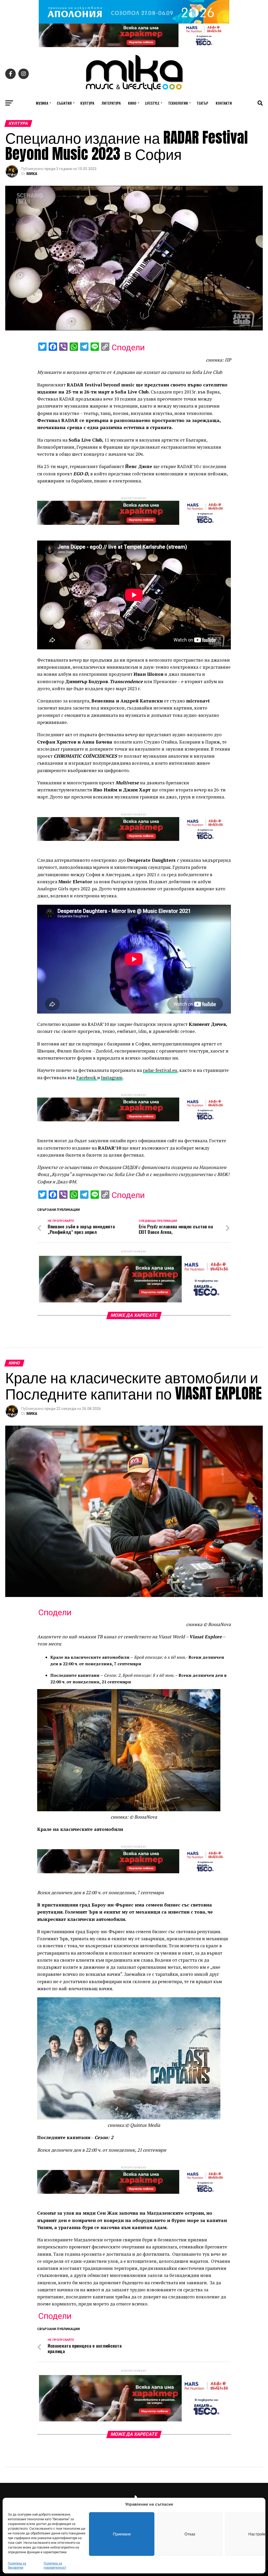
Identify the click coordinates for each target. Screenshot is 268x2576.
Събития (64, 103)
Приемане (122, 2534)
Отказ (190, 2534)
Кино (132, 103)
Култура (87, 103)
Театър (202, 103)
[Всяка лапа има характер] (134, 46)
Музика (42, 103)
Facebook (87, 1078)
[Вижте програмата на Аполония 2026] (134, 22)
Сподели (128, 347)
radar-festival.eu (160, 1070)
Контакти (224, 103)
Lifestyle (152, 103)
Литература (111, 103)
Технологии (178, 103)
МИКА (32, 174)
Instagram (112, 1078)
